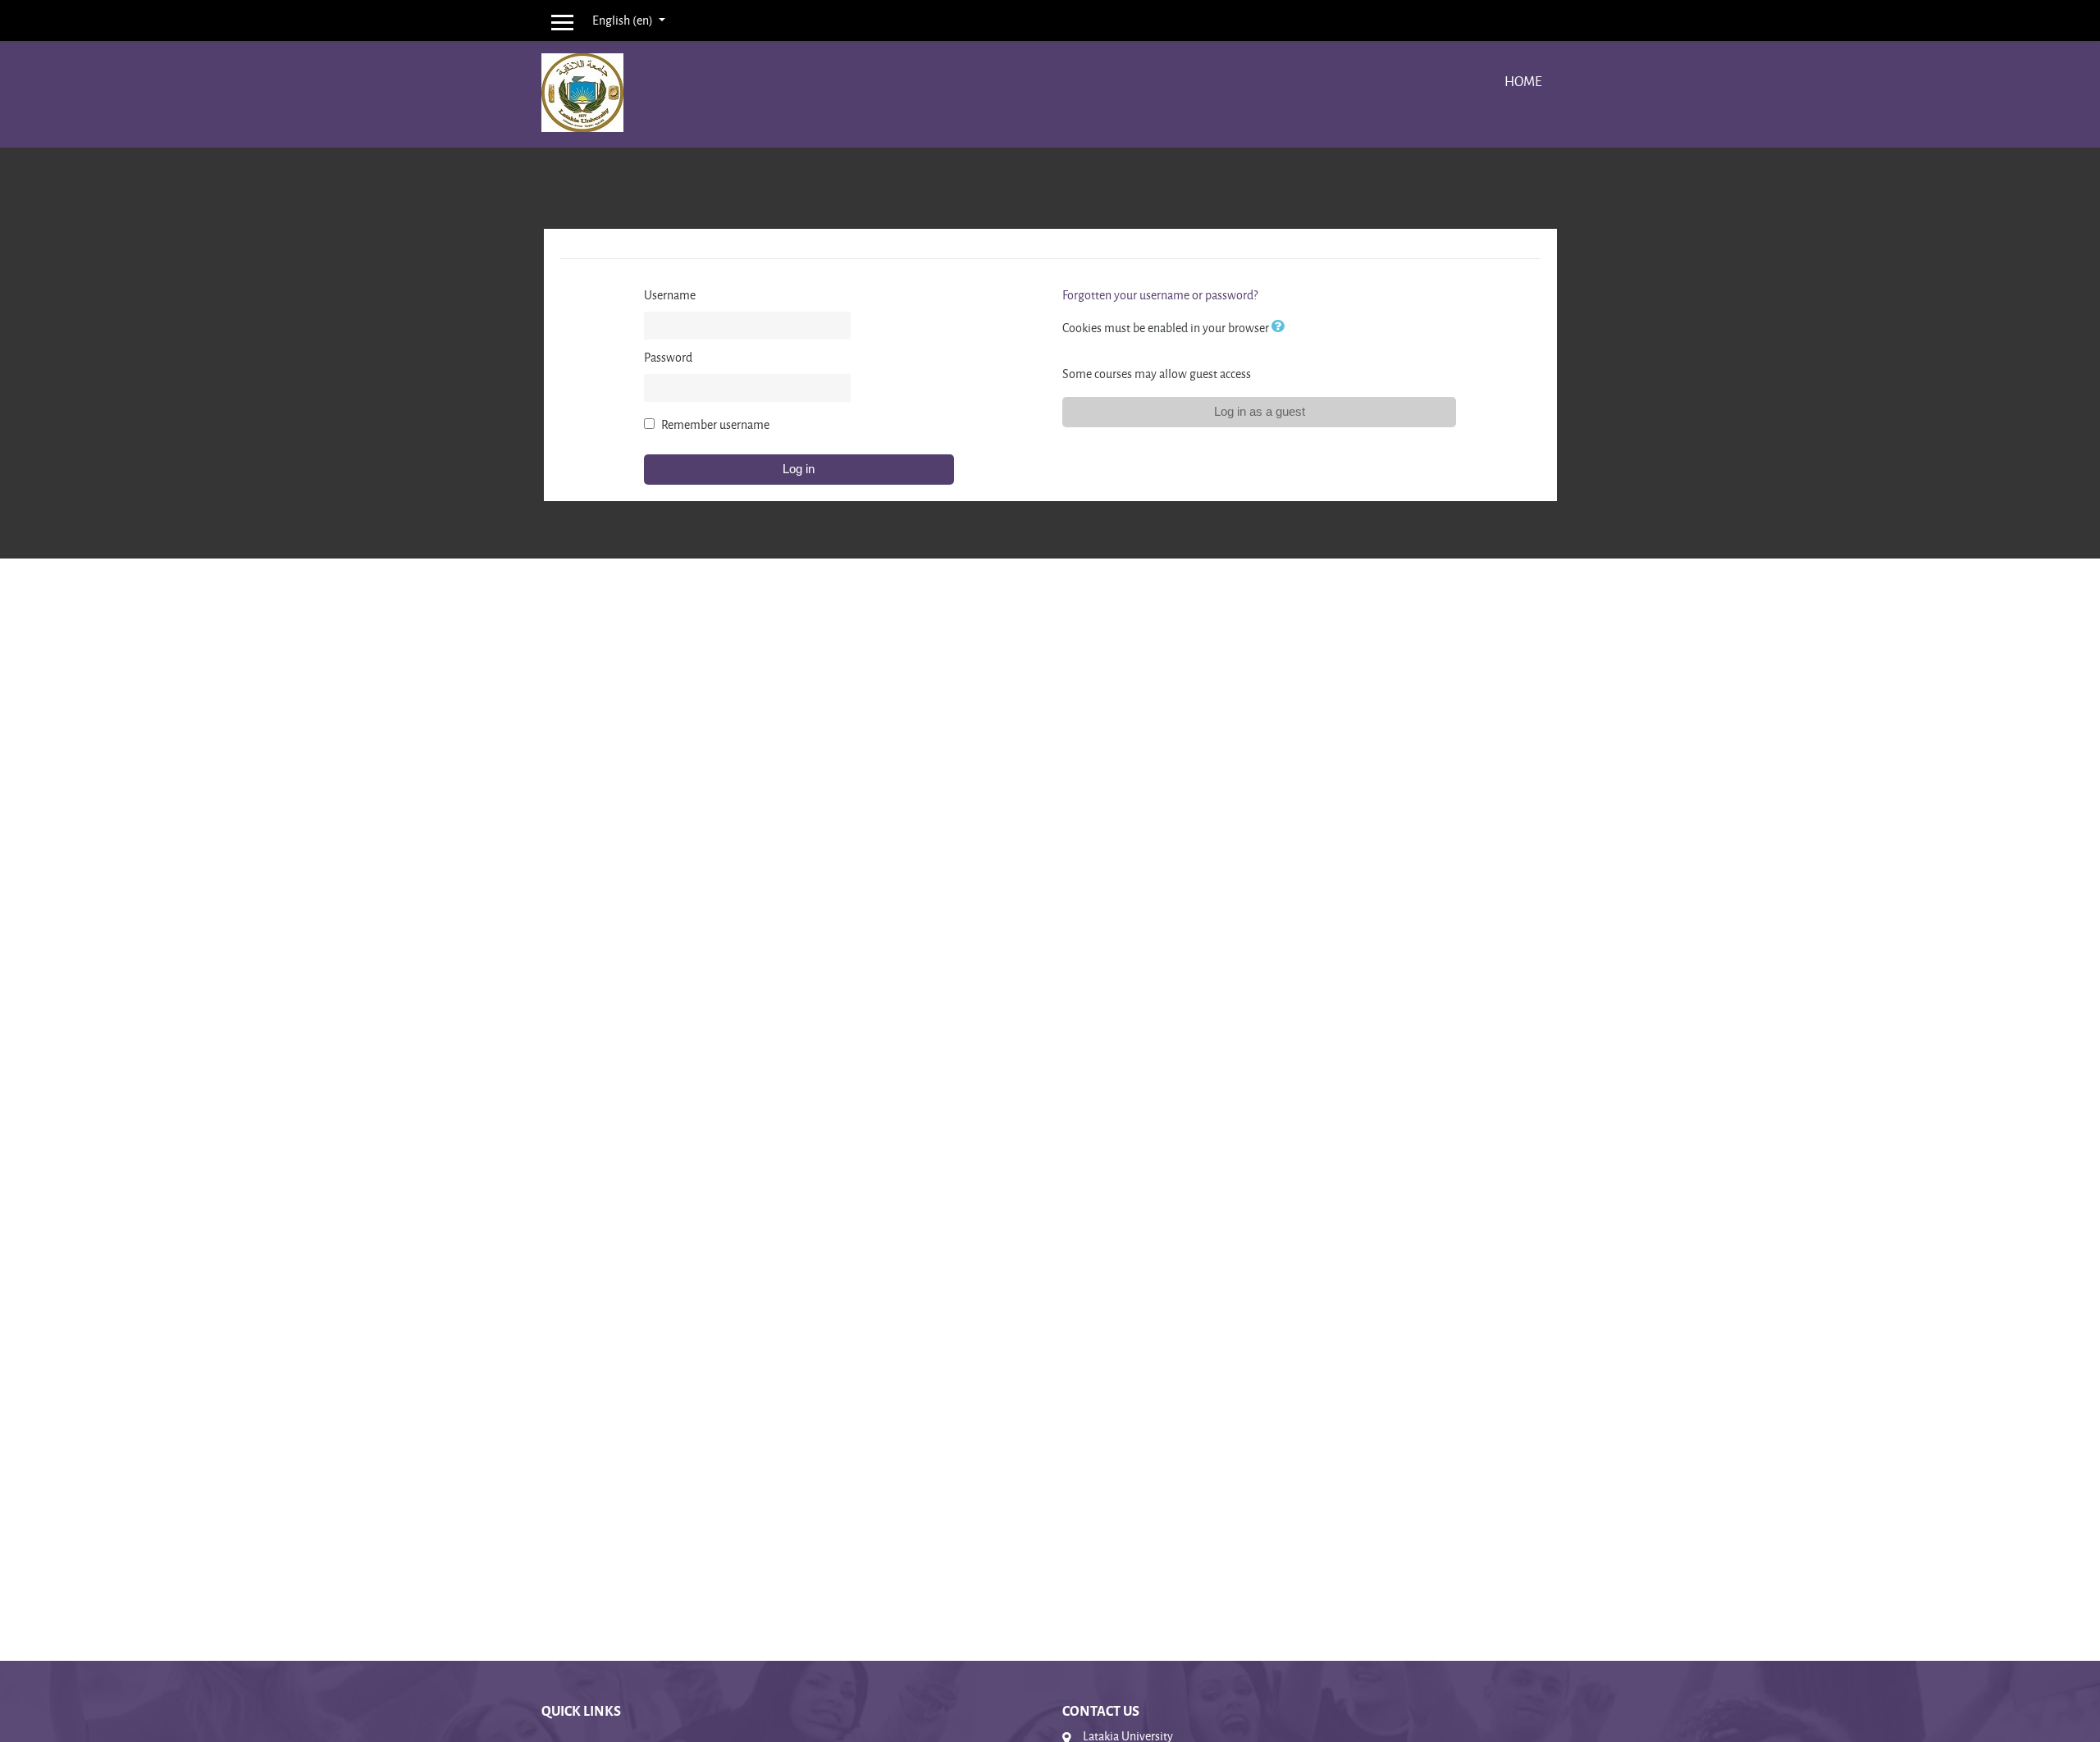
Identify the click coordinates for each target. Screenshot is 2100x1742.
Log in (799, 469)
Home (1523, 81)
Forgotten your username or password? (1160, 295)
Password (668, 357)
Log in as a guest (1260, 411)
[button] (1281, 328)
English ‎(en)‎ (624, 20)
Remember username (715, 424)
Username (670, 295)
